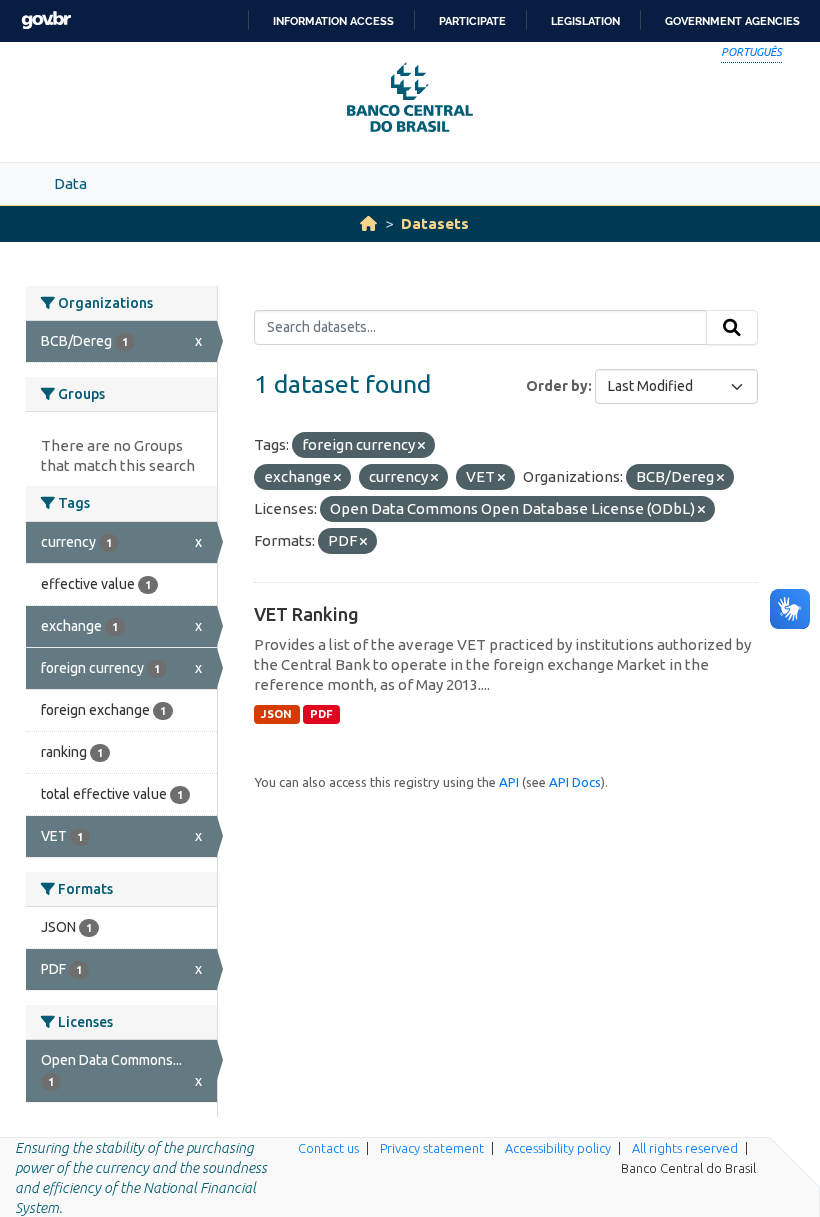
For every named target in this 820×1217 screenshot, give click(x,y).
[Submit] (732, 328)
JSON (276, 714)
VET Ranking (306, 614)
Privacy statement (432, 1148)
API (509, 782)
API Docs (575, 782)
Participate (472, 21)
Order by (557, 386)
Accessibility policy (558, 1148)
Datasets (435, 223)
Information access (333, 21)
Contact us (328, 1148)
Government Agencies (732, 21)
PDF (321, 714)
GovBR (46, 20)
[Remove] (421, 446)
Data (70, 183)
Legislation (585, 21)
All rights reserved (685, 1148)
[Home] (368, 223)
